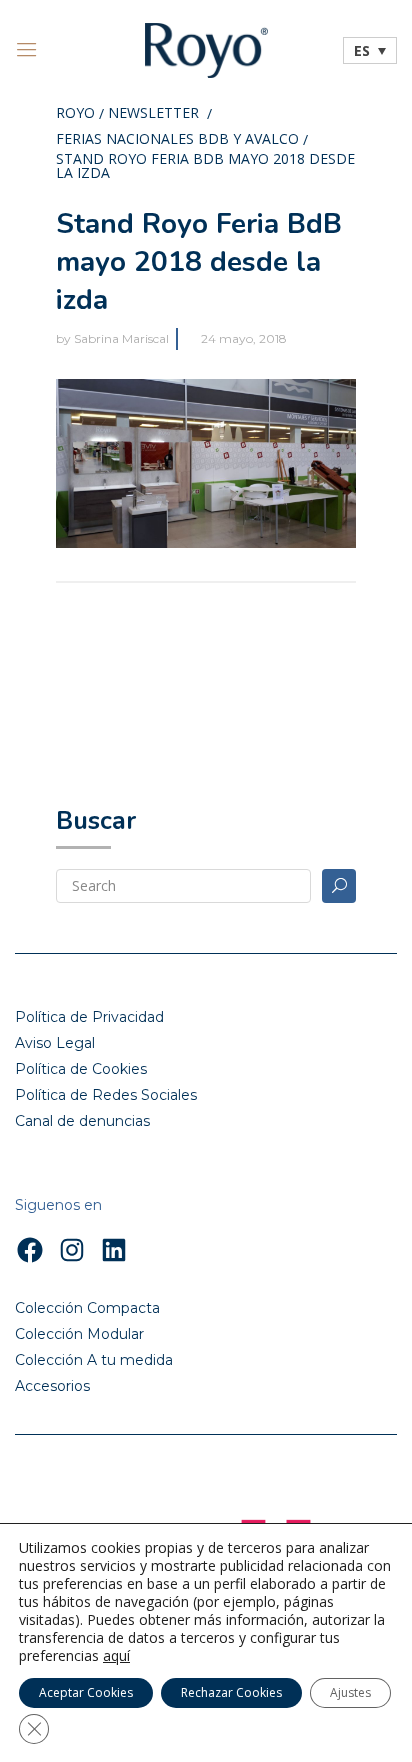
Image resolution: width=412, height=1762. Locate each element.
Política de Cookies (81, 1069)
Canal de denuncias (82, 1121)
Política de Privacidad (89, 1017)
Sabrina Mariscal (121, 338)
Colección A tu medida (94, 1360)
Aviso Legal (55, 1043)
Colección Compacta (87, 1308)
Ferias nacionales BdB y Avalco (177, 140)
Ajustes (350, 1692)
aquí (116, 1656)
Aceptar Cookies (86, 1692)
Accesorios (52, 1386)
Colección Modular (79, 1334)
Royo (75, 114)
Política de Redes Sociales (106, 1095)
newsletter (153, 114)
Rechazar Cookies (231, 1692)
